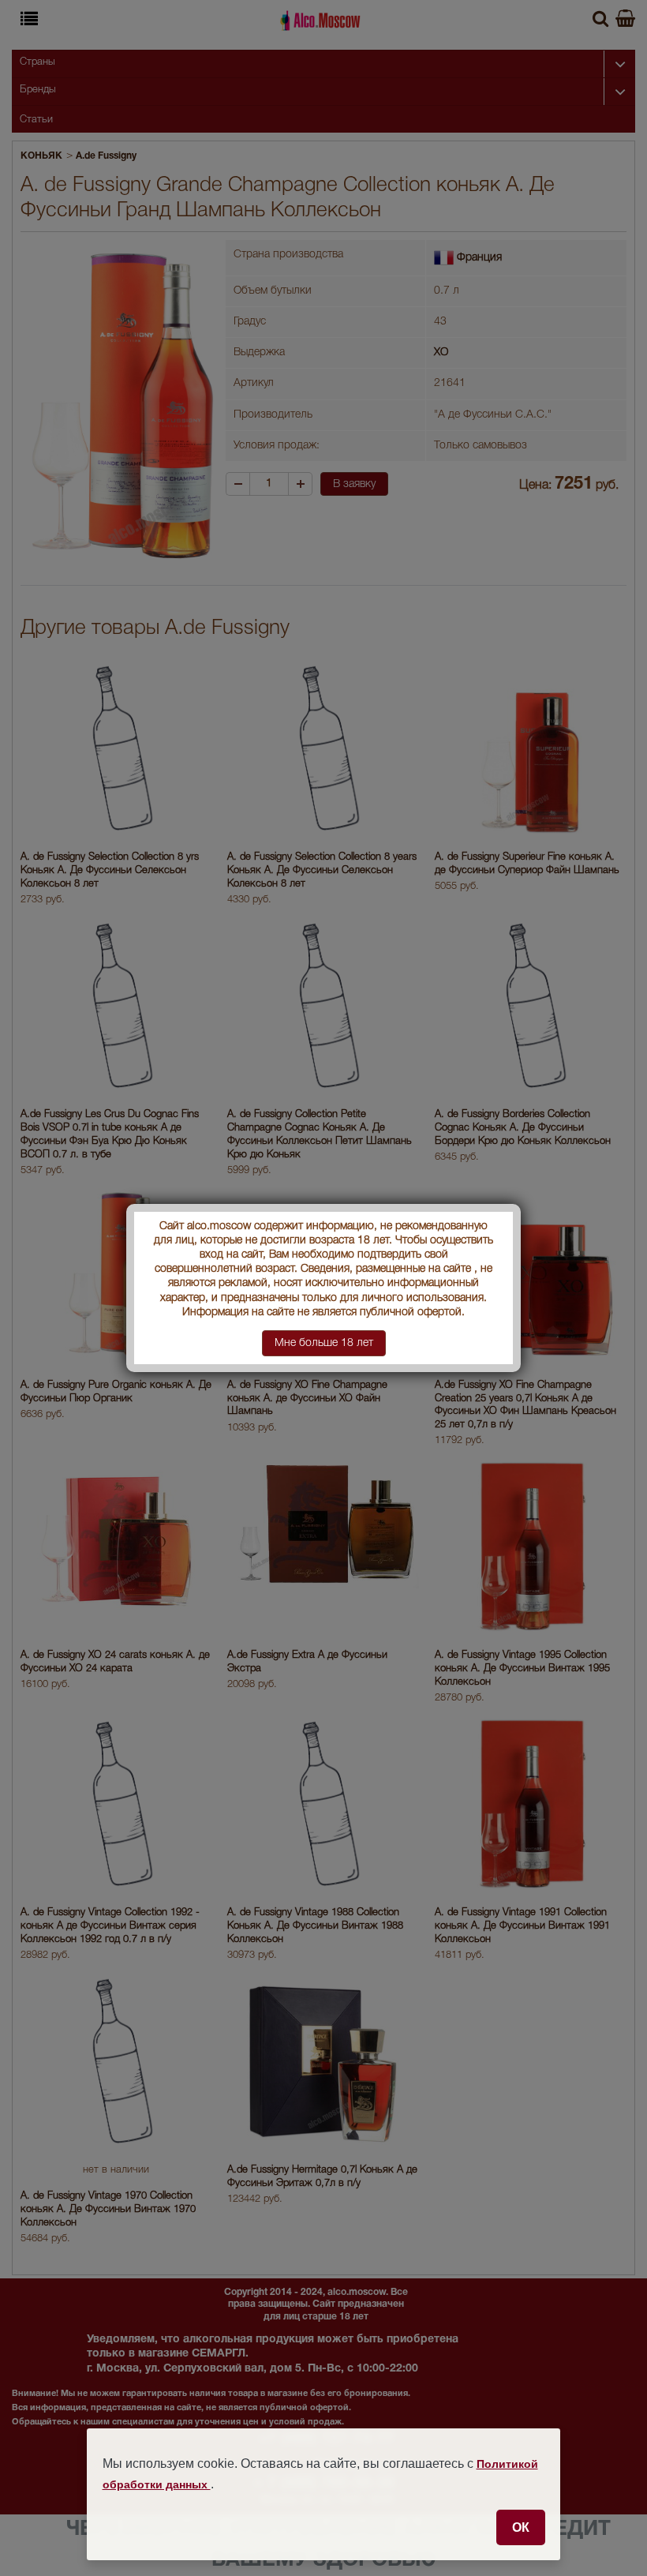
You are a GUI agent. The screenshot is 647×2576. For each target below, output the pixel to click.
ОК (521, 2527)
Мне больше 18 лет (324, 1343)
